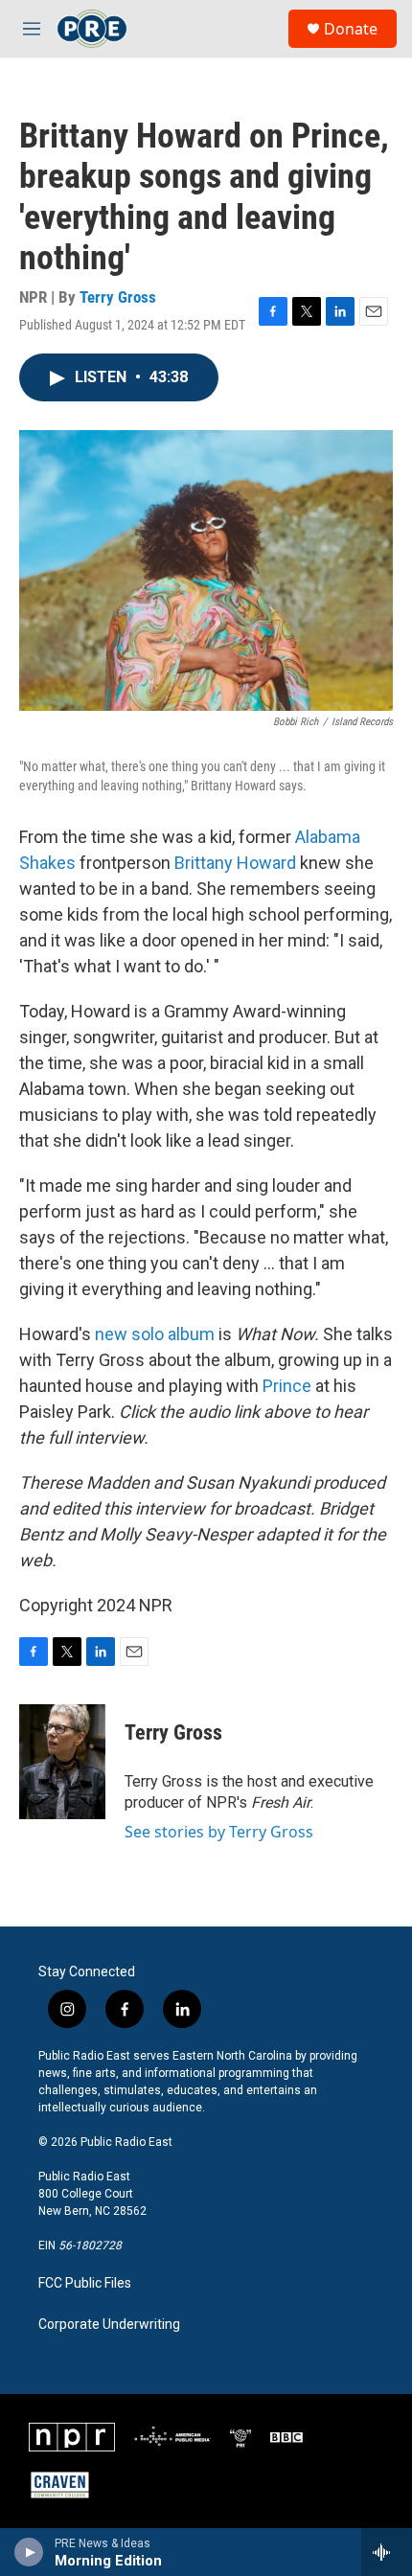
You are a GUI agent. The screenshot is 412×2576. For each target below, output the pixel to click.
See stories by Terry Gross (219, 1832)
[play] (29, 2552)
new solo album (155, 1334)
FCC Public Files (85, 2283)
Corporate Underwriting (109, 2325)
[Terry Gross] (62, 1762)
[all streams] (387, 2552)
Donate (351, 29)
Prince (287, 1386)
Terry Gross (118, 297)
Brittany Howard (235, 863)
